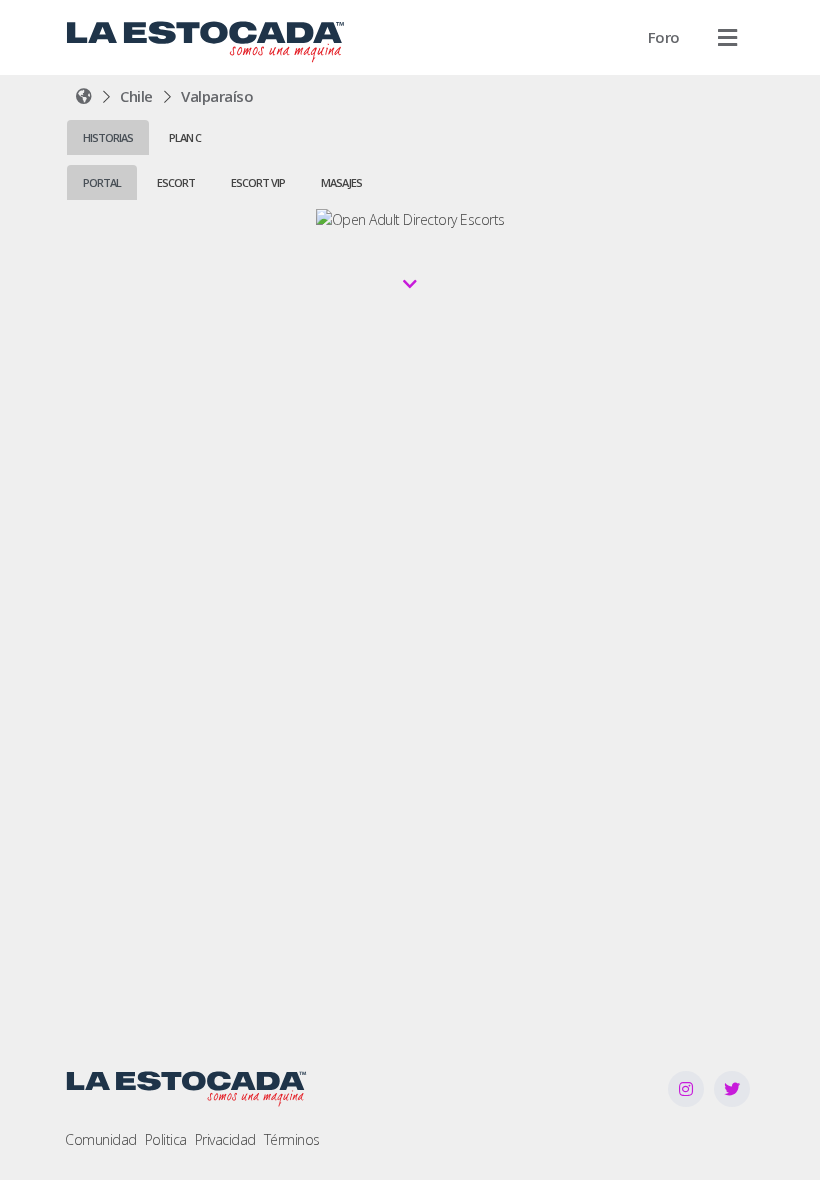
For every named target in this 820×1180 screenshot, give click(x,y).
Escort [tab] (176, 182)
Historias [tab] (108, 137)
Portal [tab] (102, 182)
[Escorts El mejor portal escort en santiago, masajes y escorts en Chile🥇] (84, 96)
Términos (292, 1139)
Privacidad (225, 1139)
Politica (166, 1139)
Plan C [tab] (185, 137)
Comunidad (101, 1139)
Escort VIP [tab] (258, 182)
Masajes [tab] (341, 182)
